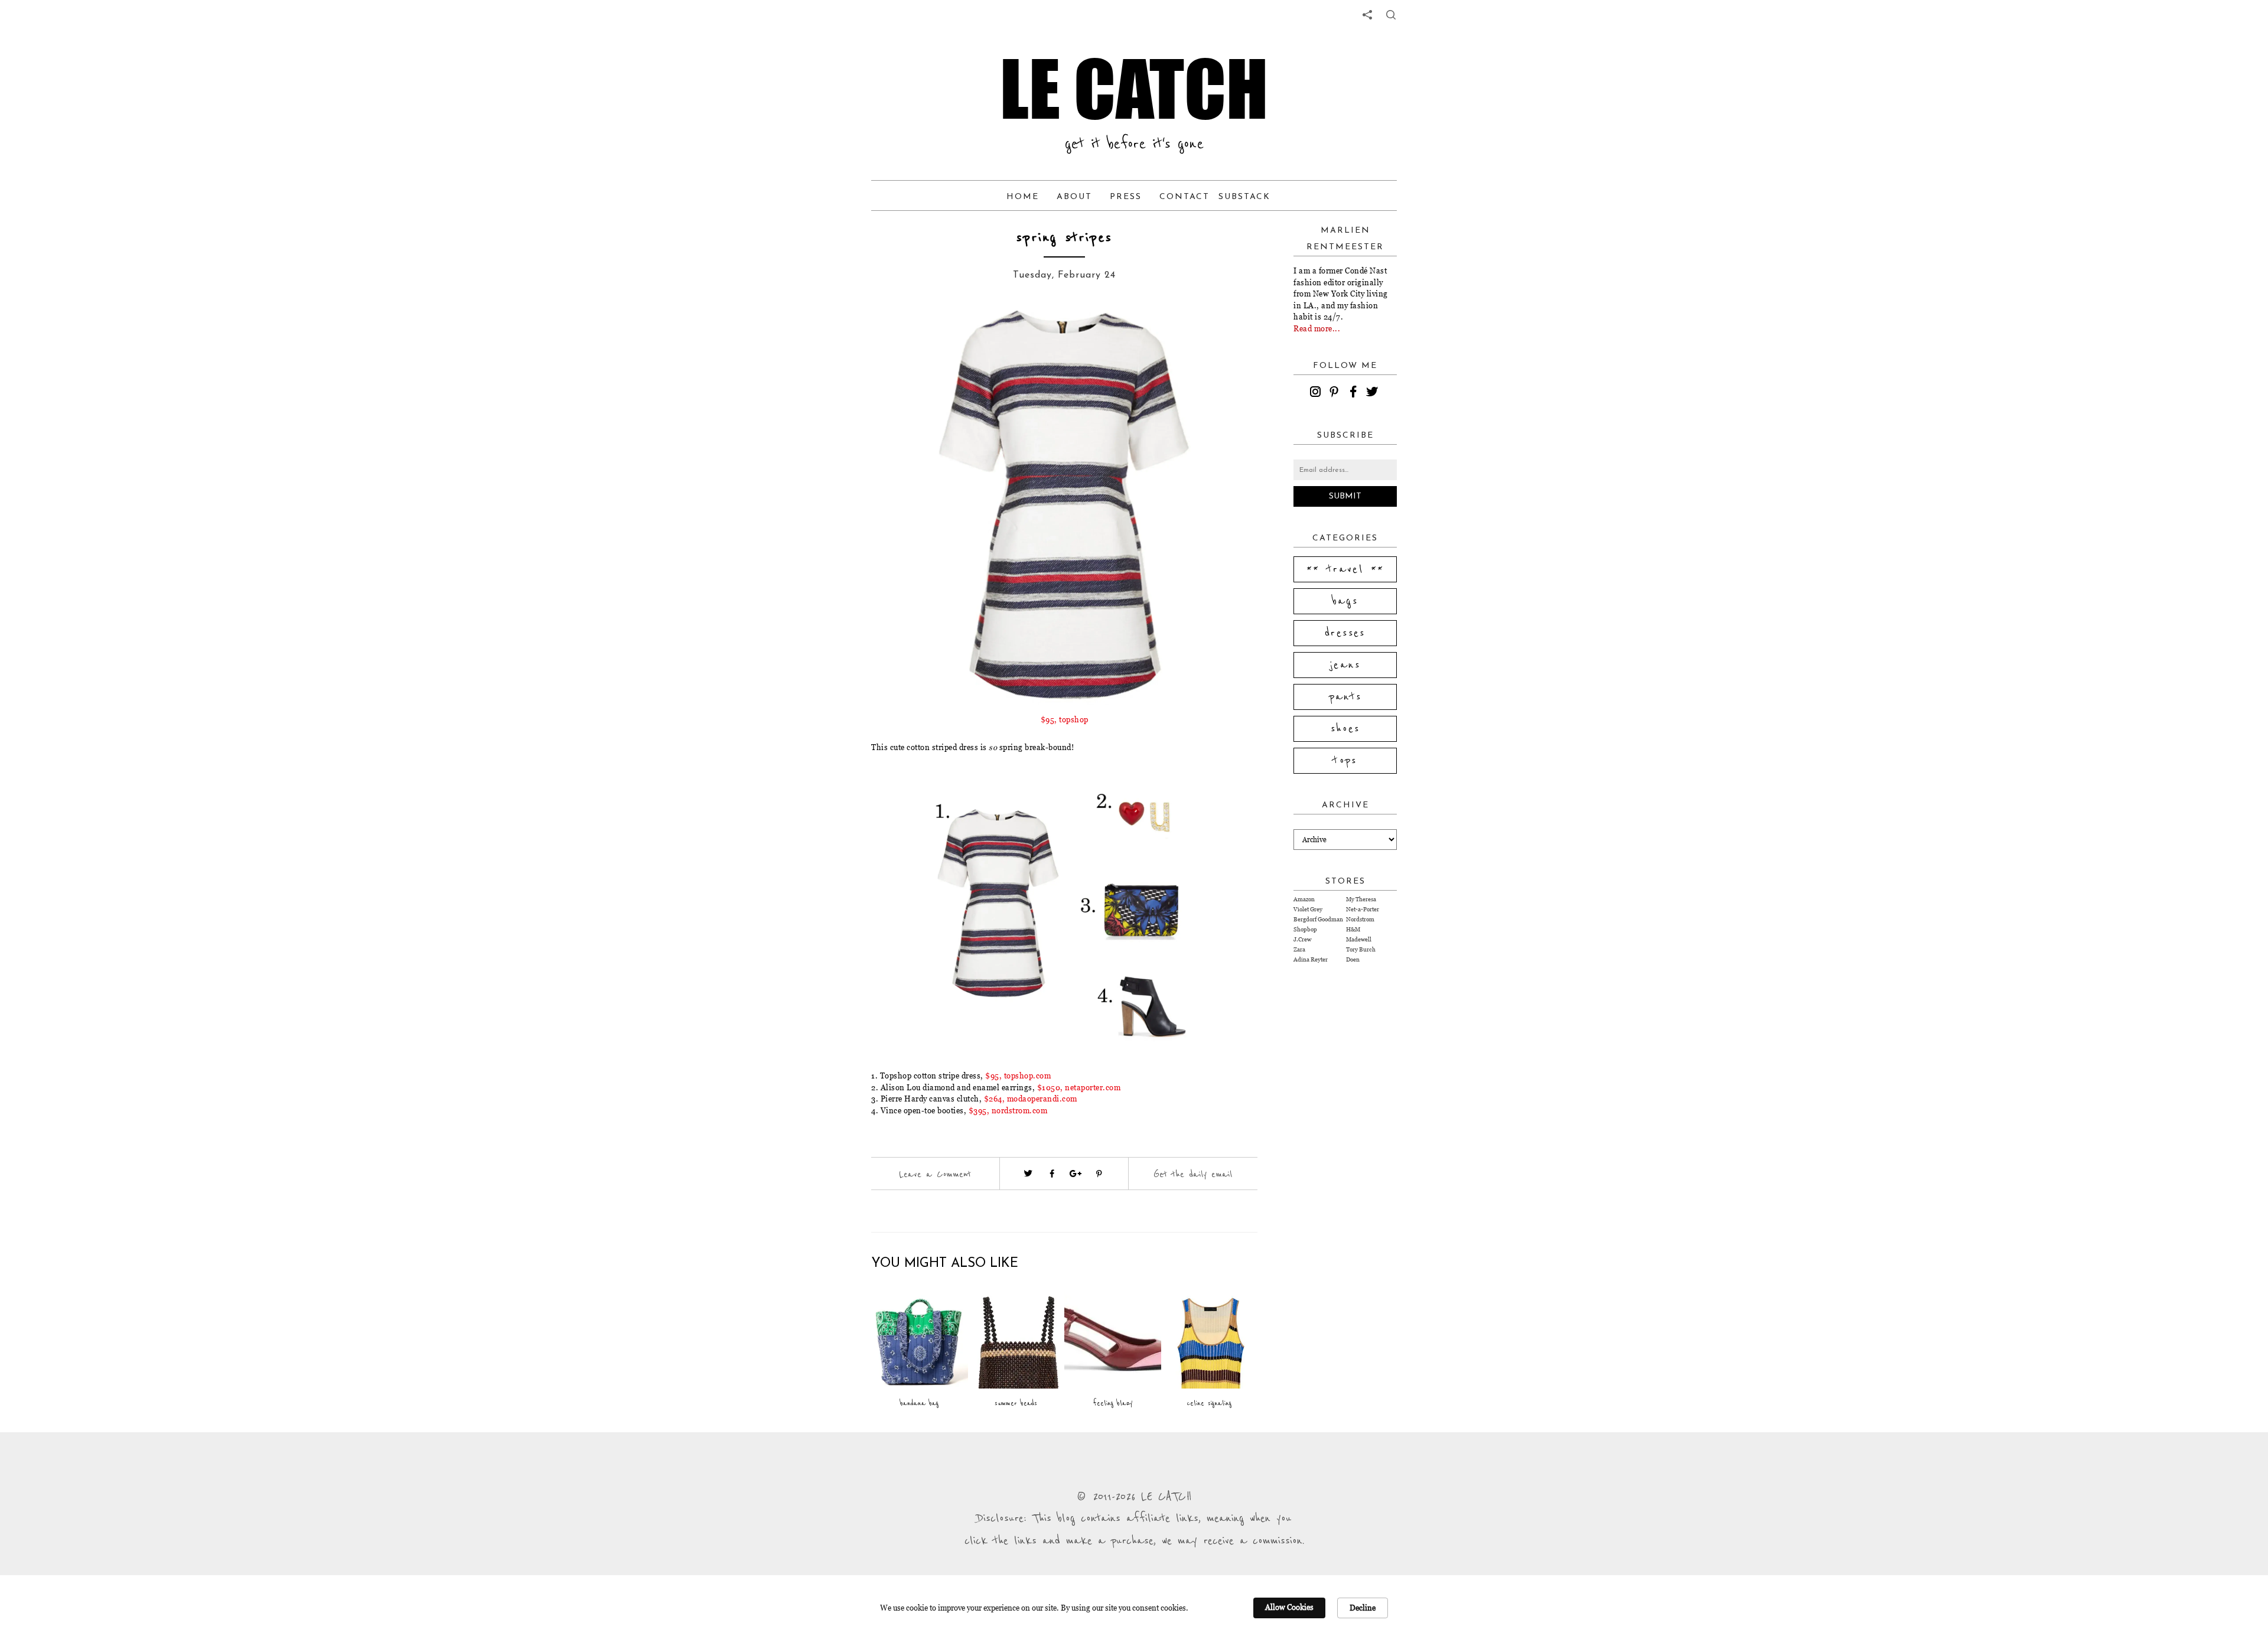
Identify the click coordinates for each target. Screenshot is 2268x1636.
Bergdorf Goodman (1318, 919)
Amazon (1304, 899)
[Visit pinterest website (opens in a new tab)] (914, 332)
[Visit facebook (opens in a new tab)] (1052, 1174)
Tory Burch (1361, 949)
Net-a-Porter (1363, 909)
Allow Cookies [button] (1289, 1607)
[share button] (1391, 15)
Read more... (1317, 328)
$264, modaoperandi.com (1031, 1099)
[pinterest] (1336, 393)
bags (1345, 601)
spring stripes (1064, 238)
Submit (1345, 496)
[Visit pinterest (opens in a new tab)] (1099, 1174)
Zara (1299, 949)
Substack (1244, 197)
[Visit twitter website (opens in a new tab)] (1028, 1174)
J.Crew (1302, 939)
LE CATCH (1134, 89)
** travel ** (1345, 569)
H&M (1353, 929)
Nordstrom (1360, 919)
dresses (1345, 633)
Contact (1184, 197)
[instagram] (1317, 393)
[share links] (1367, 15)
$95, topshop (1065, 719)
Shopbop (1305, 929)
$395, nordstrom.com (1008, 1110)
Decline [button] (1363, 1608)
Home (1023, 197)
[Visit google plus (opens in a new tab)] (1076, 1174)
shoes (1345, 729)
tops (1345, 761)
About (1074, 197)
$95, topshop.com (1018, 1076)
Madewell (1359, 939)
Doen (1353, 959)
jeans (1345, 665)
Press (1126, 197)
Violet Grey (1308, 909)
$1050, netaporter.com (1079, 1087)
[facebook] (1355, 393)
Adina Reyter (1311, 959)
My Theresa (1361, 899)
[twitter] (1374, 393)
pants (1345, 697)
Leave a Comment (935, 1174)
